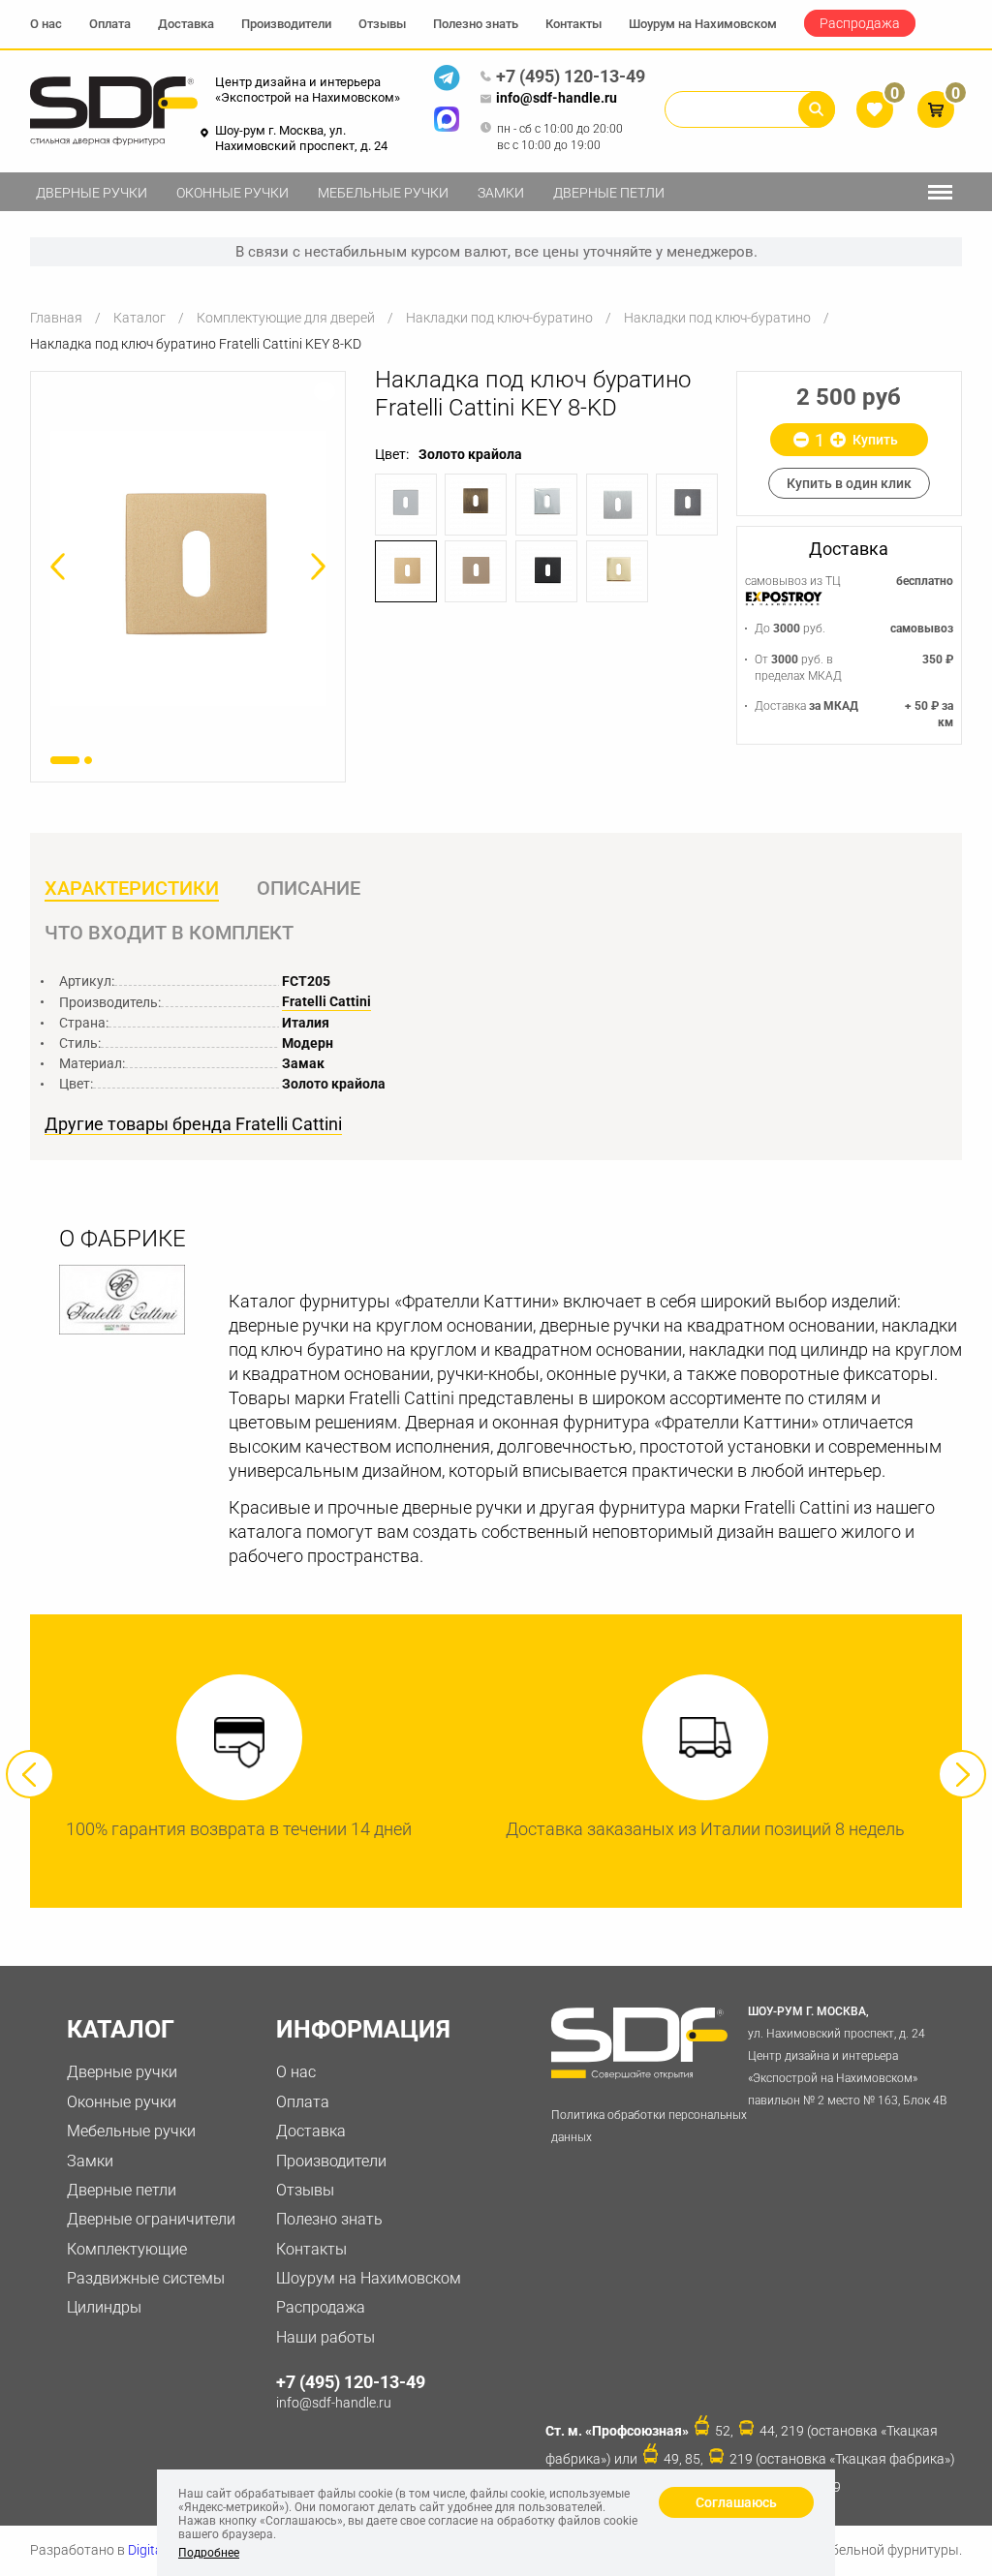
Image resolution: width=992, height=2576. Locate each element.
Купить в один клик (849, 483)
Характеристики (132, 888)
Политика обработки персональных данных (649, 2126)
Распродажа (860, 23)
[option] (188, 568)
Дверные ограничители (151, 2219)
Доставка (186, 24)
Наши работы (325, 2337)
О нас (46, 24)
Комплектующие (127, 2249)
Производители (286, 24)
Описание (309, 888)
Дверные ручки (92, 193)
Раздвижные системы (146, 2278)
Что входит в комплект (169, 933)
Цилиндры (104, 2307)
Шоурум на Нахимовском (703, 24)
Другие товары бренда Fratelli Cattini (193, 1124)
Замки (501, 193)
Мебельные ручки (383, 193)
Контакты (573, 24)
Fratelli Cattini (326, 1001)
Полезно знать (476, 24)
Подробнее (209, 2553)
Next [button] (962, 1774)
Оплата (110, 24)
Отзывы (382, 24)
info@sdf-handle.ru (557, 98)
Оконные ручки (232, 193)
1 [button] (65, 760)
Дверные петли (609, 193)
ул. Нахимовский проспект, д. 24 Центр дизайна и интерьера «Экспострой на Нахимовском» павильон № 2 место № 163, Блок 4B (847, 2055)
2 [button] (88, 760)
